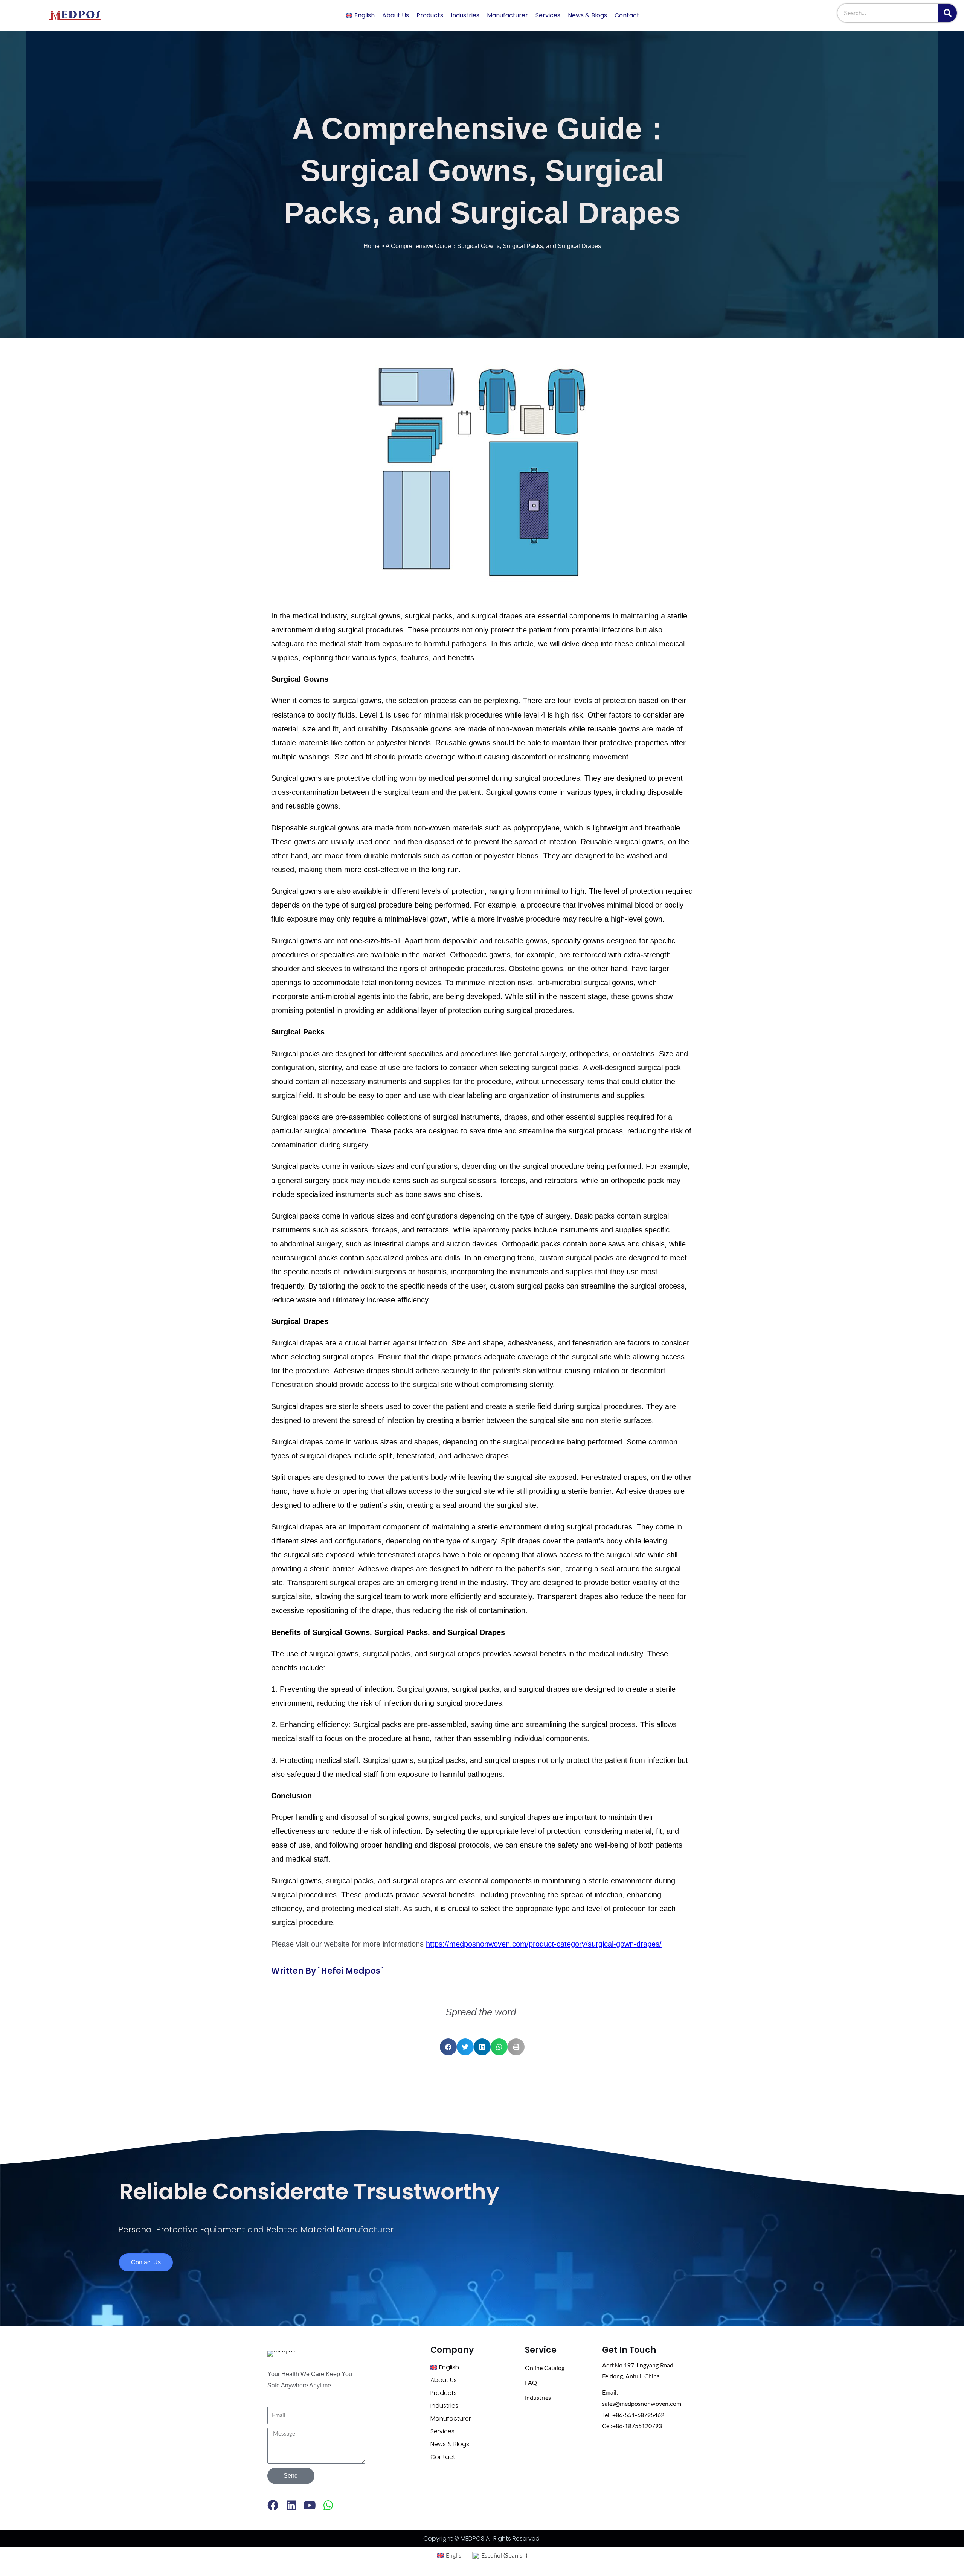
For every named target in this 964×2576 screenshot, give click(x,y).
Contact (627, 15)
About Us (396, 15)
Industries (465, 15)
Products (430, 15)
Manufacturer (507, 15)
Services (548, 15)
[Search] (948, 13)
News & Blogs (587, 15)
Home (371, 246)
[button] (448, 2047)
